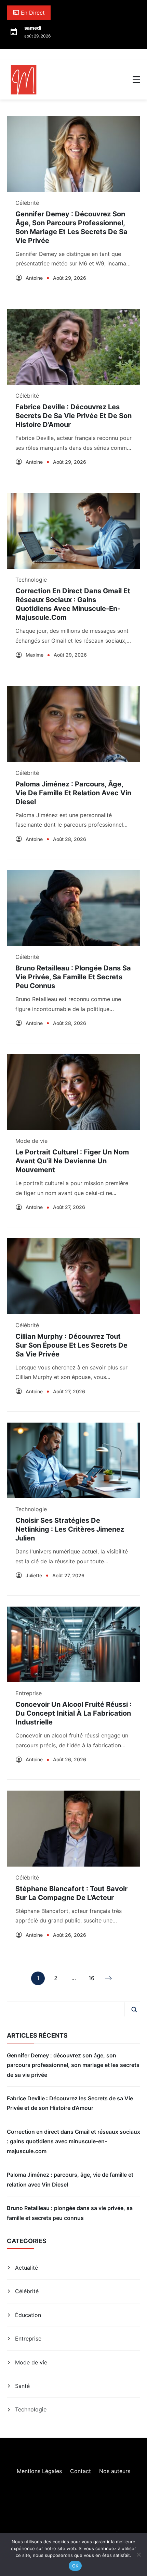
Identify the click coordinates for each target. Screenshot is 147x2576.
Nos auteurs (115, 2471)
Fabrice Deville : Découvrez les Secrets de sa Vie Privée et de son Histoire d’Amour (73, 416)
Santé (22, 2386)
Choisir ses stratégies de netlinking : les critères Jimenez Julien (70, 1529)
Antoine (34, 278)
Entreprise (29, 1693)
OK (75, 2566)
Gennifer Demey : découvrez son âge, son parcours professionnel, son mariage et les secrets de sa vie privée (73, 2065)
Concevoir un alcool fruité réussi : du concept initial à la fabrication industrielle (73, 1713)
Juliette (34, 1575)
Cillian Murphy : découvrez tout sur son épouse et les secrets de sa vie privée (71, 1345)
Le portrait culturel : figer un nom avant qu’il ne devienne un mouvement (72, 1161)
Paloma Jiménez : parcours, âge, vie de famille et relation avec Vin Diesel (73, 793)
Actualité (26, 2268)
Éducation (28, 2315)
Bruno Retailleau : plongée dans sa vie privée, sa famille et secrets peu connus (73, 977)
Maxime (35, 655)
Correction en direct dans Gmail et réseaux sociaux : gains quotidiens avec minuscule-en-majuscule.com (73, 2141)
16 (91, 1980)
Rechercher (134, 2009)
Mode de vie (31, 1141)
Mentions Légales (39, 2471)
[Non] (138, 2555)
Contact (81, 2471)
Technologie (31, 580)
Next (109, 1978)
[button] (136, 80)
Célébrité (27, 203)
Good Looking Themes (87, 2530)
